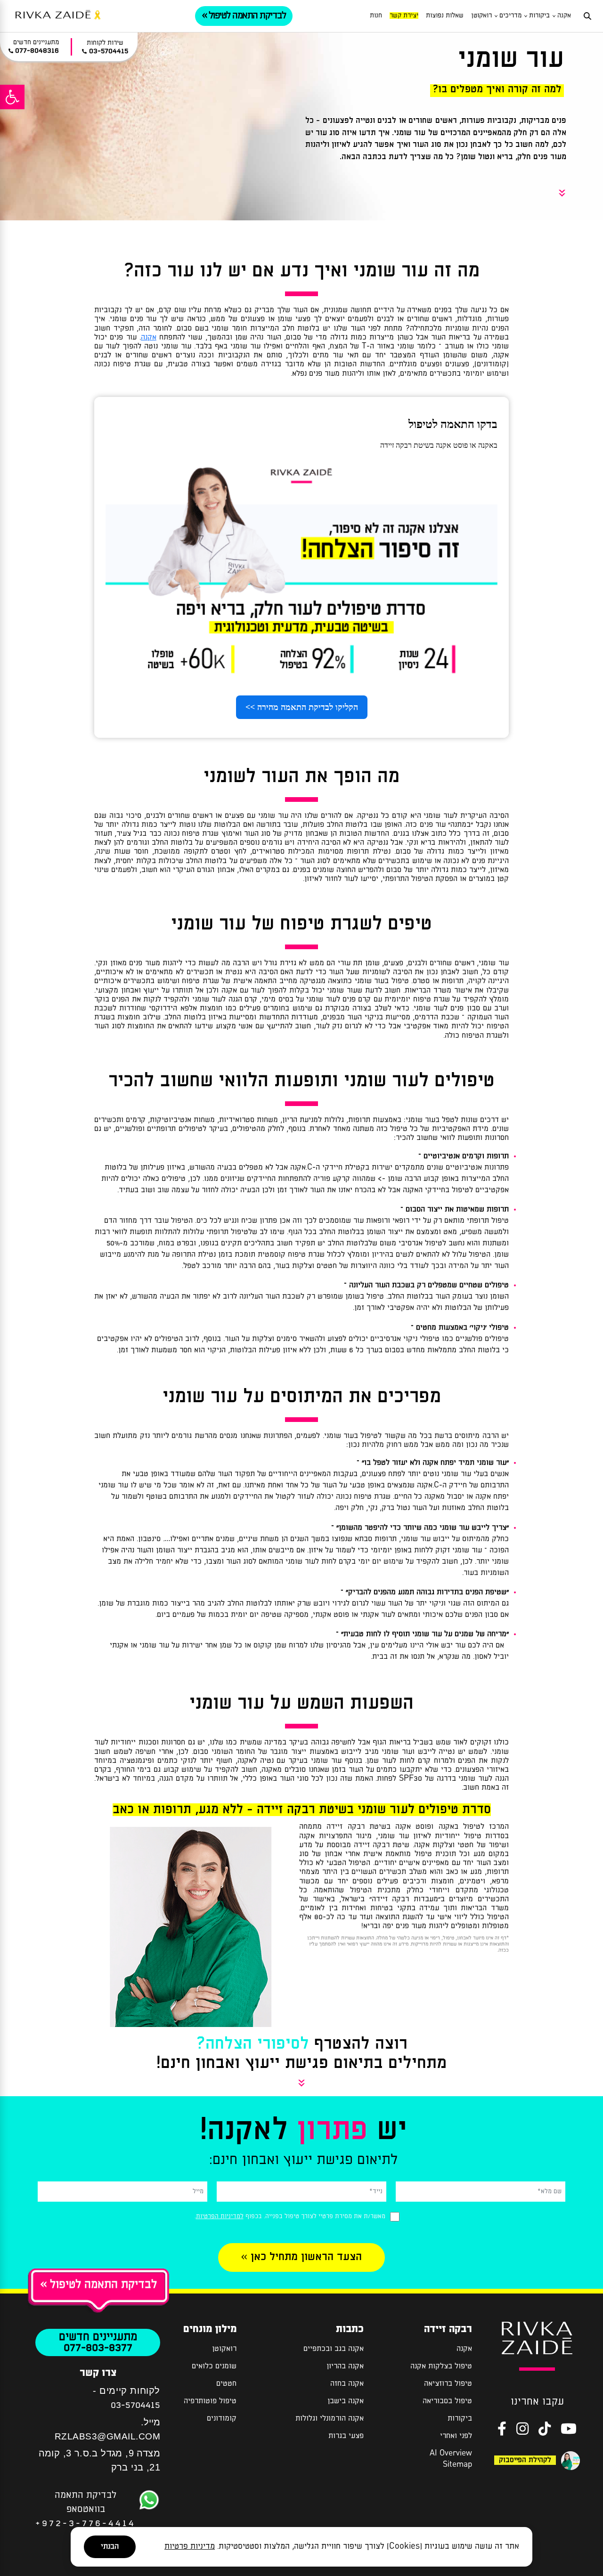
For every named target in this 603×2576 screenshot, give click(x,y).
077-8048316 (37, 51)
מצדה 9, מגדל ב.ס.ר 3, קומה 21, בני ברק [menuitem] (99, 2460)
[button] (12, 97)
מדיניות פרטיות (190, 2547)
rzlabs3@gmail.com (108, 2436)
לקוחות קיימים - (126, 2390)
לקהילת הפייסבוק (525, 2460)
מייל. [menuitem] (107, 2429)
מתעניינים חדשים (98, 2337)
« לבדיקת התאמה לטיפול (99, 2285)
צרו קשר (98, 2373)
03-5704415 (135, 2405)
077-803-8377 (98, 2348)
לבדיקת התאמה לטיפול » (244, 16)
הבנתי (110, 2547)
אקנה (149, 337)
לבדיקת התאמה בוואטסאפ (86, 2501)
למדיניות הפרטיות (220, 2217)
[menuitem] (564, 16)
